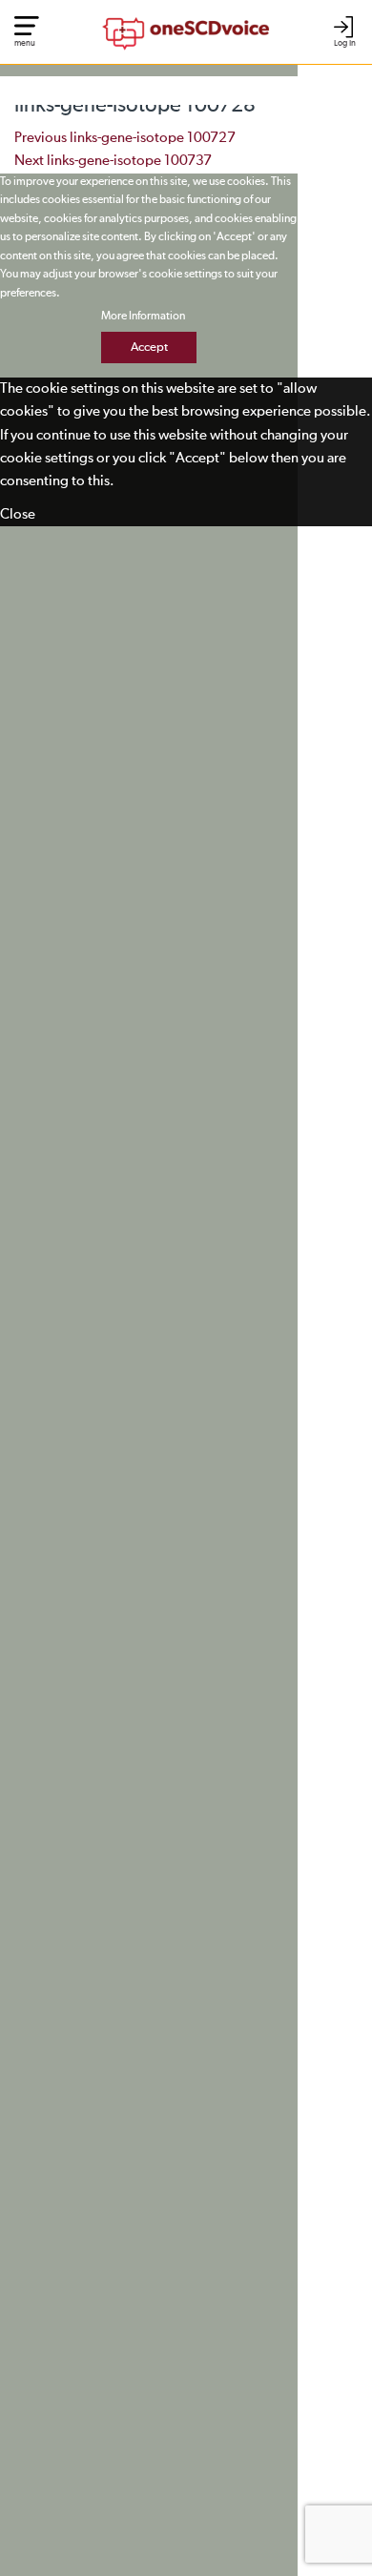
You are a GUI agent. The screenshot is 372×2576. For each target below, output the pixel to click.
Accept (149, 348)
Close (18, 514)
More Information (143, 317)
